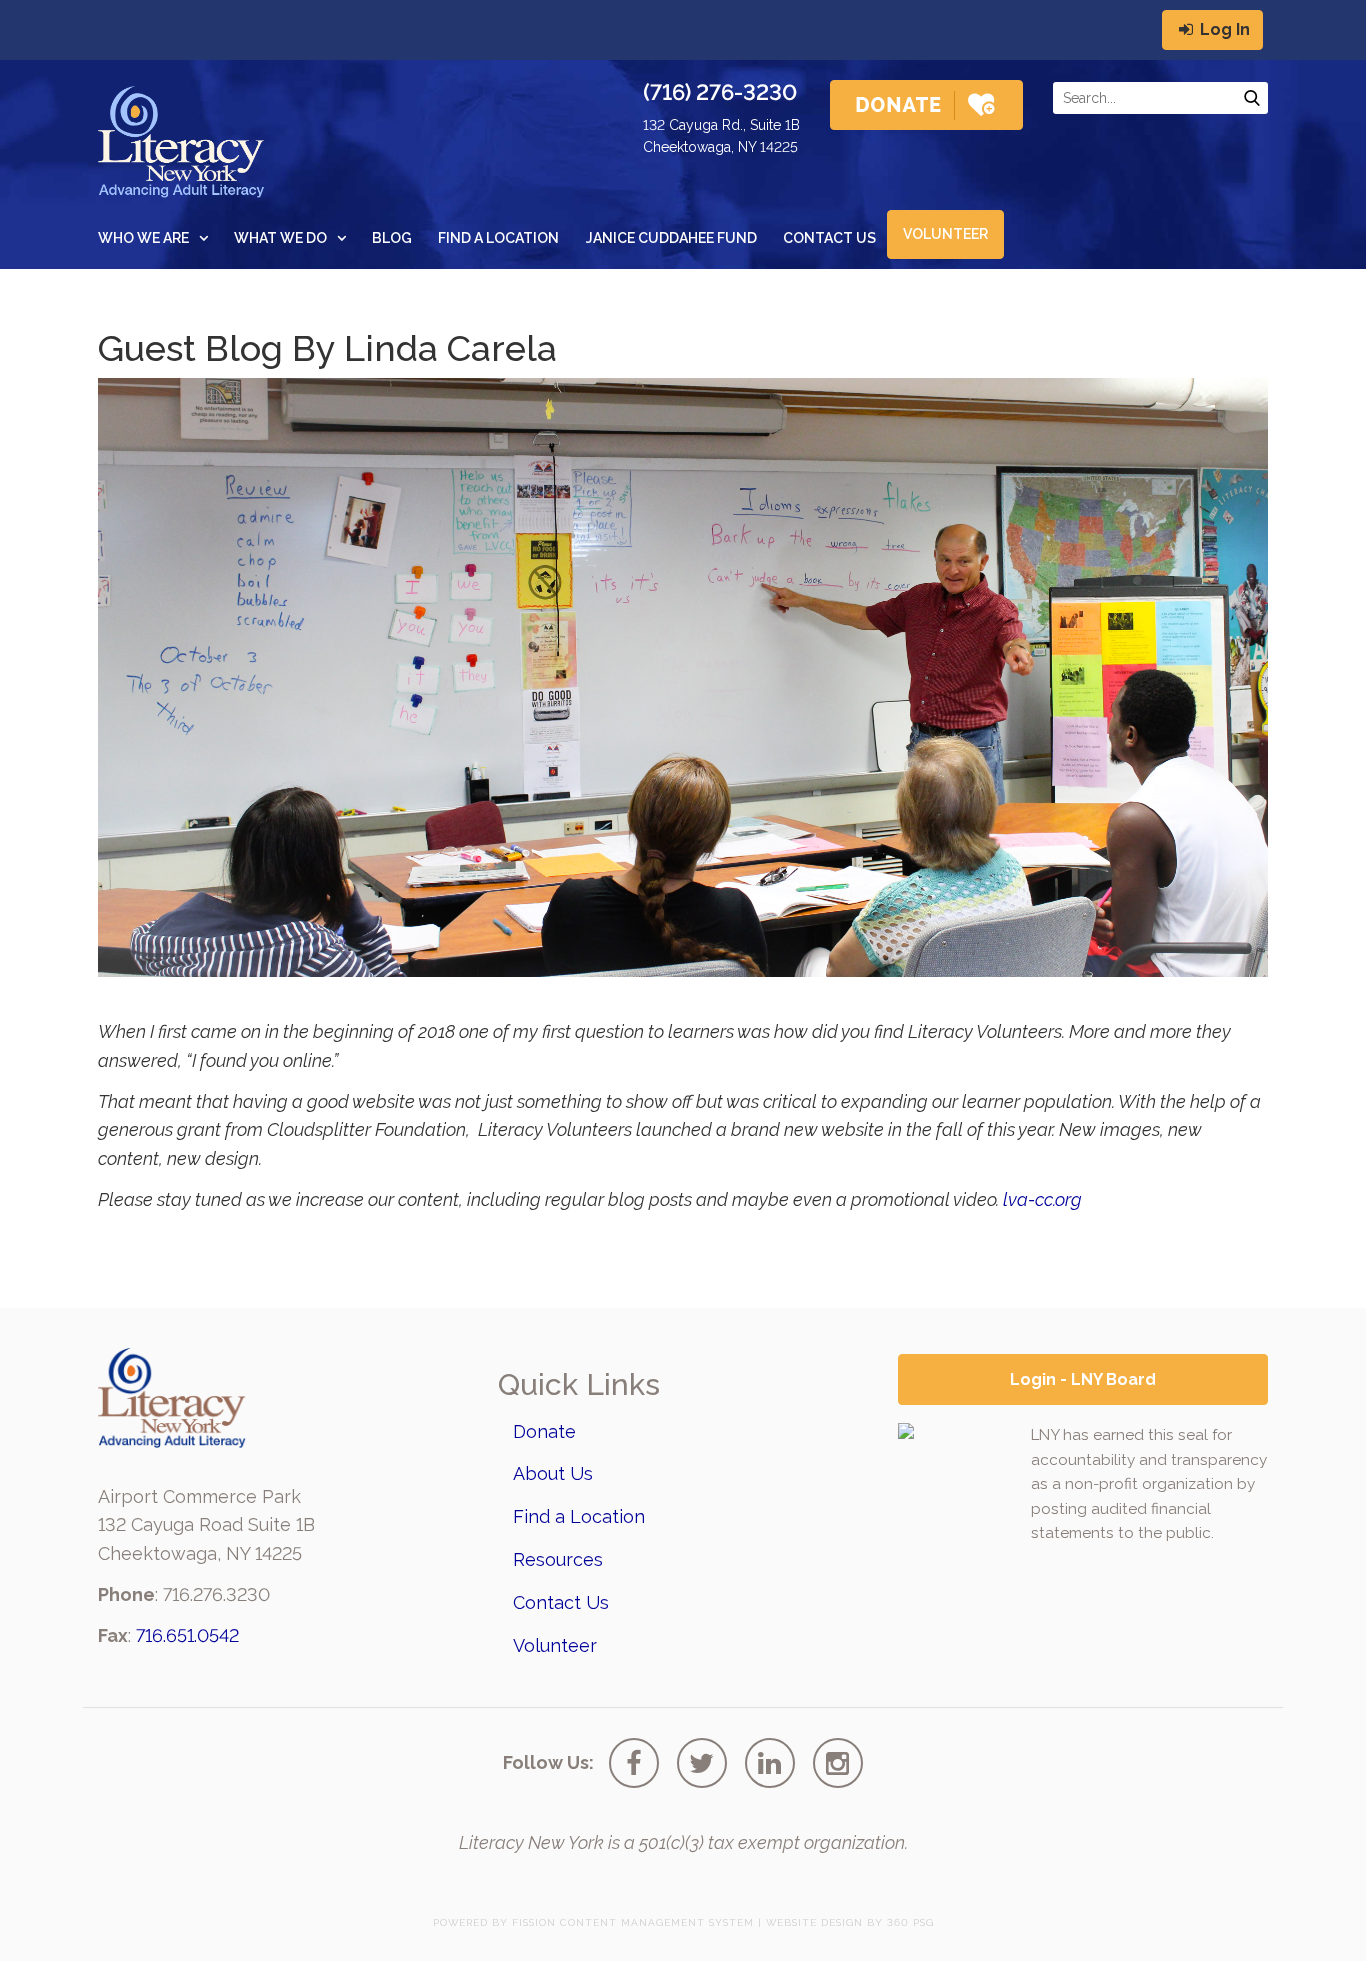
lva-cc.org (1042, 1199)
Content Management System (657, 1922)
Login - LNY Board (1083, 1379)
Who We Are (143, 238)
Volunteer (945, 234)
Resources (558, 1559)
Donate (544, 1431)
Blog (392, 238)
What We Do (280, 238)
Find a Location (498, 238)
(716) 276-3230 (720, 92)
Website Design (814, 1922)
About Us (553, 1473)
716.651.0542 (187, 1635)
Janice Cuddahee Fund (671, 238)
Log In (1223, 29)
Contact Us (829, 238)
